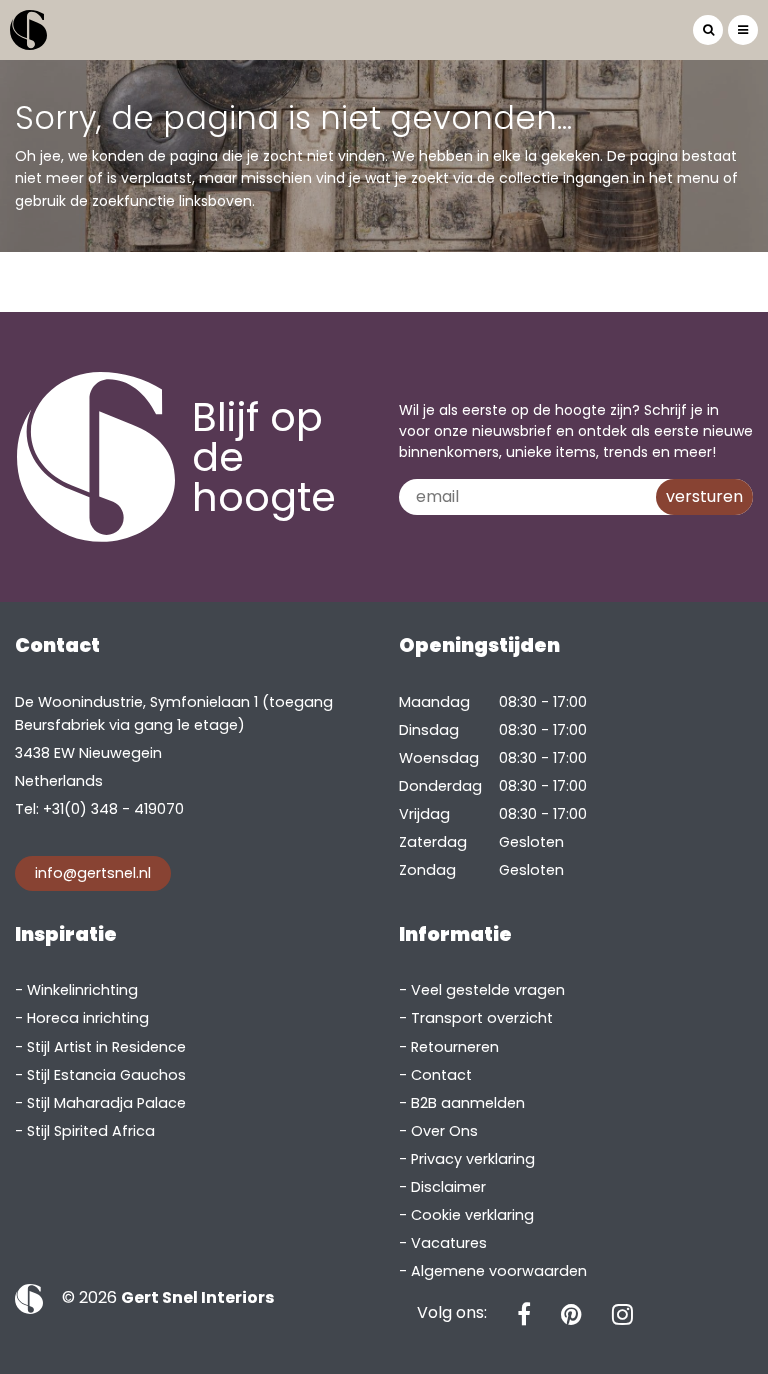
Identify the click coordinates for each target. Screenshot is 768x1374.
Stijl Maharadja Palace (106, 1103)
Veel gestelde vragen (488, 990)
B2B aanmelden (468, 1103)
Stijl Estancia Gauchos (106, 1075)
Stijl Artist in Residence (106, 1047)
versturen (704, 496)
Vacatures (449, 1243)
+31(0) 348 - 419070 (113, 809)
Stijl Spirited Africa (91, 1131)
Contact (441, 1075)
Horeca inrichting (88, 1018)
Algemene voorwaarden (499, 1271)
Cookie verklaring (472, 1215)
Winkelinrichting (82, 990)
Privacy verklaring (473, 1159)
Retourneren (455, 1047)
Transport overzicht (482, 1018)
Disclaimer (448, 1187)
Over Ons (444, 1131)
